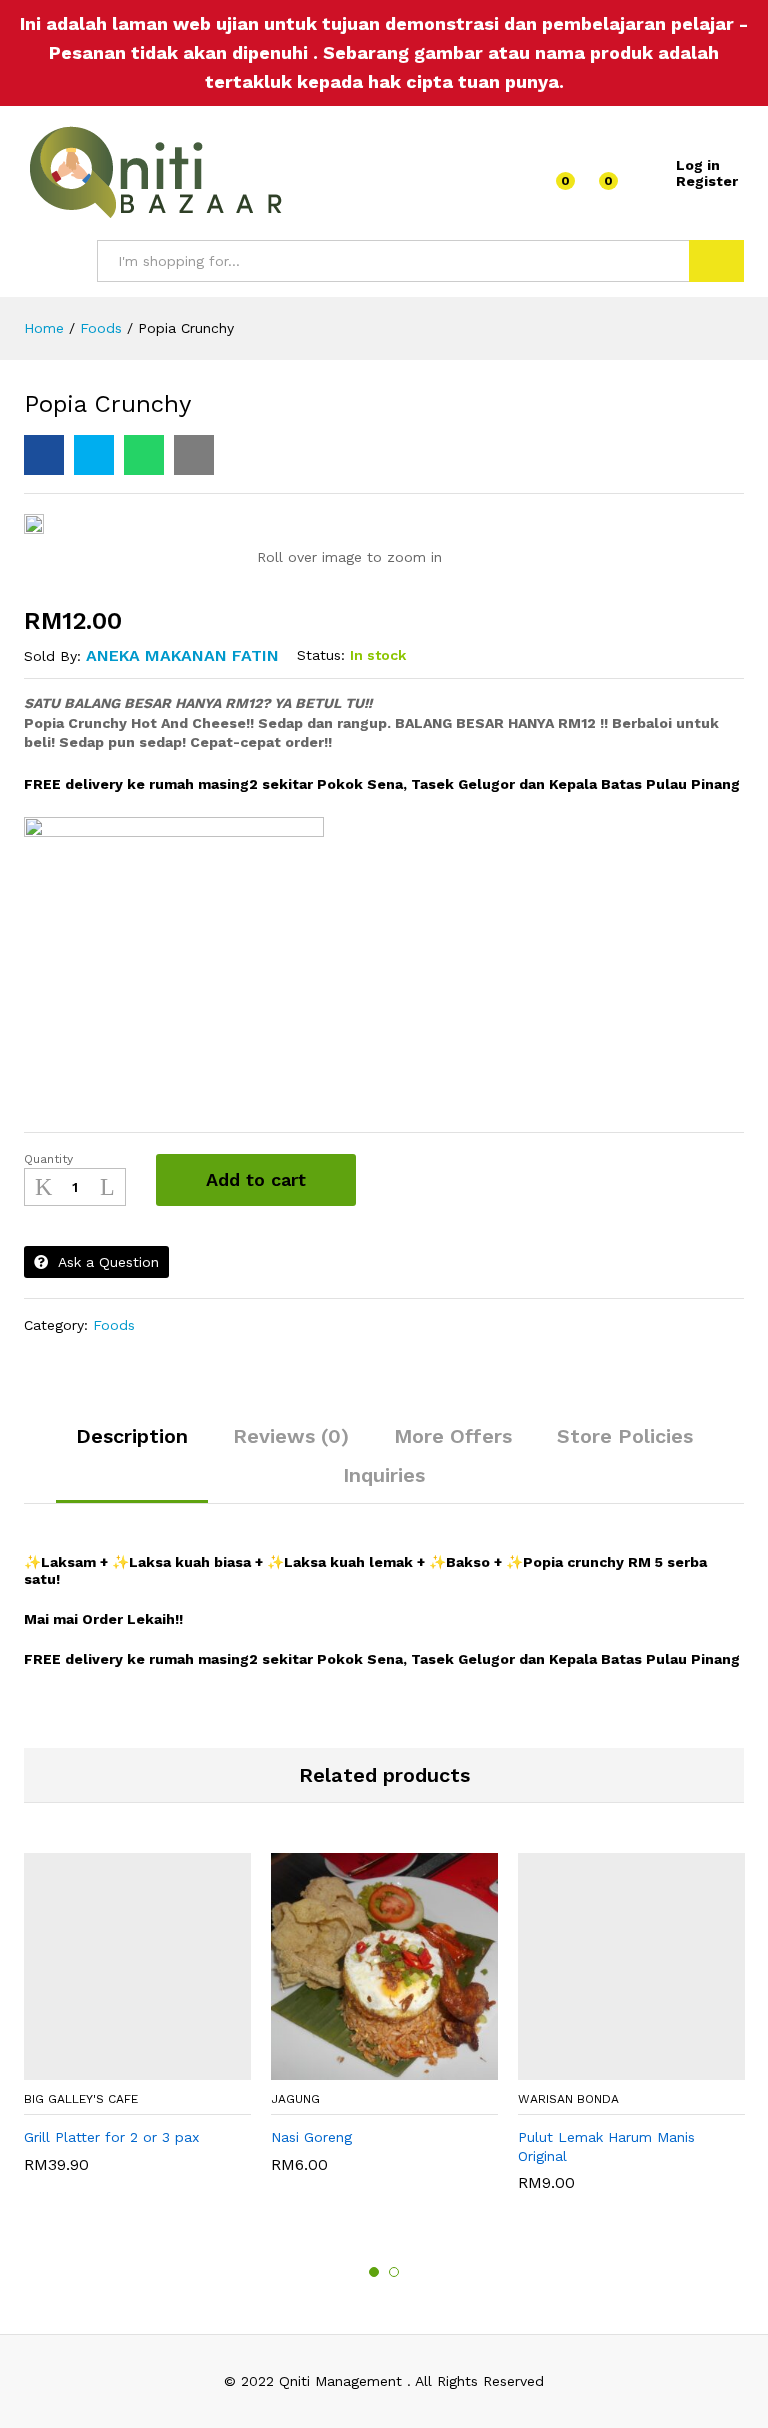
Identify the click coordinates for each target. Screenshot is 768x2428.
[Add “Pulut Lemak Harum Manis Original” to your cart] (623, 2068)
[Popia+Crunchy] (94, 455)
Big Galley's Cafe (81, 2099)
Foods (114, 1325)
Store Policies (625, 1436)
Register (707, 181)
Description (132, 1436)
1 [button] (374, 2272)
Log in (698, 165)
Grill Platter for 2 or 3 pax (111, 2137)
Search (716, 261)
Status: (321, 655)
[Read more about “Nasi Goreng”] (376, 2068)
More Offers (453, 1436)
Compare (413, 1180)
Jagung (295, 2099)
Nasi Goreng (311, 2137)
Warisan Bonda (568, 2099)
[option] (137, 2023)
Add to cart (256, 1179)
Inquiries (384, 1475)
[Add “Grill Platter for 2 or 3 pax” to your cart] (129, 2068)
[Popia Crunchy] (44, 455)
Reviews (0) (291, 1436)
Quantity (48, 1159)
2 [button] (394, 2272)
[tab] (132, 1445)
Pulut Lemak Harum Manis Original (606, 2146)
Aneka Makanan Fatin (182, 655)
